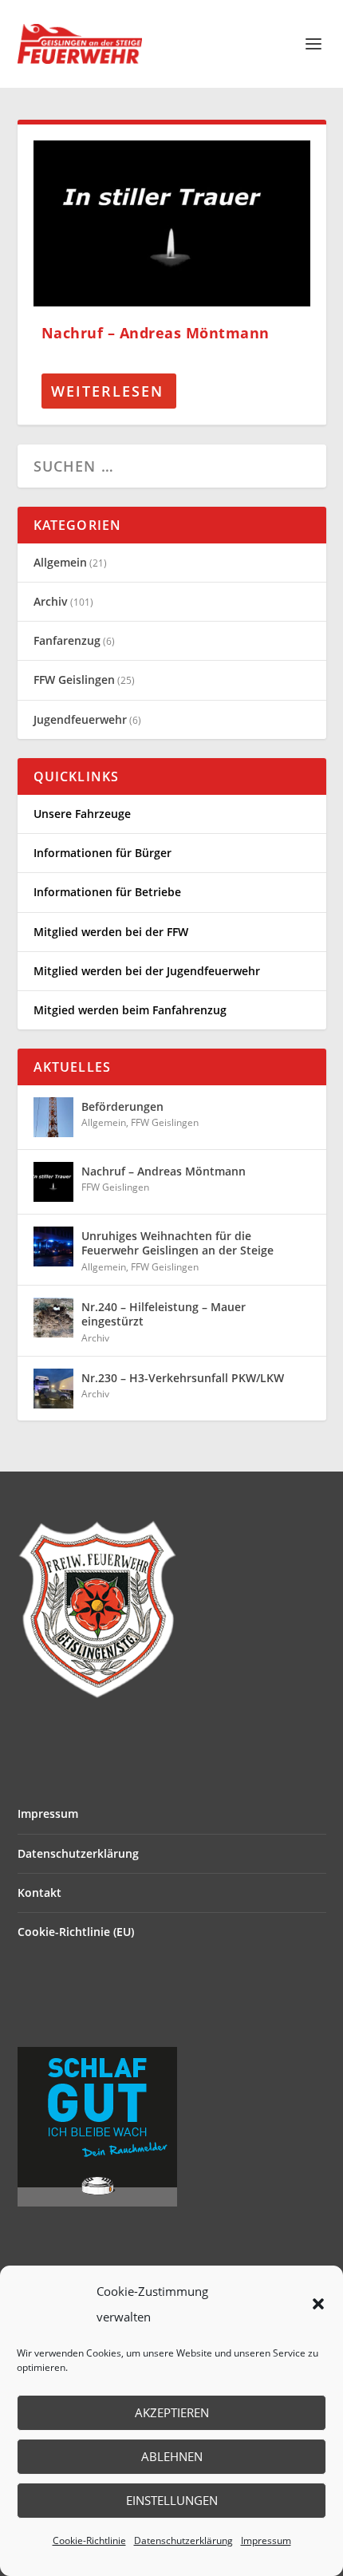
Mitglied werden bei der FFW (111, 932)
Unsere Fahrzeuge (82, 814)
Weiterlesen (107, 391)
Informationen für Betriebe (107, 892)
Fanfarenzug (67, 640)
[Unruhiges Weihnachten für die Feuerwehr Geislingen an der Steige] (53, 1247)
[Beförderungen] (53, 1117)
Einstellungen (172, 2500)
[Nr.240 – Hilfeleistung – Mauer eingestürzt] (53, 1318)
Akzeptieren (172, 2412)
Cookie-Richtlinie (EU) (76, 1932)
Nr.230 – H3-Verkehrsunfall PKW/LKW (183, 1378)
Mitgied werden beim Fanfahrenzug (130, 1010)
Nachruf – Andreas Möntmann (156, 333)
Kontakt (39, 1892)
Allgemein (60, 562)
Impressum (266, 2540)
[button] (318, 2304)
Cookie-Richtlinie (89, 2540)
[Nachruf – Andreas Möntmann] (172, 223)
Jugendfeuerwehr (80, 719)
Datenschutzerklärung (183, 2540)
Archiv (51, 601)
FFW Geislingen (74, 680)
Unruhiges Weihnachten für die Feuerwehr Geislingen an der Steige (177, 1243)
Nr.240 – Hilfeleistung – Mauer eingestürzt (164, 1314)
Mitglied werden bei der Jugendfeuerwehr (147, 971)
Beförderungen (122, 1106)
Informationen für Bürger (103, 853)
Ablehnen (172, 2456)
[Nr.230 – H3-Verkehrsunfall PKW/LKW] (53, 1389)
